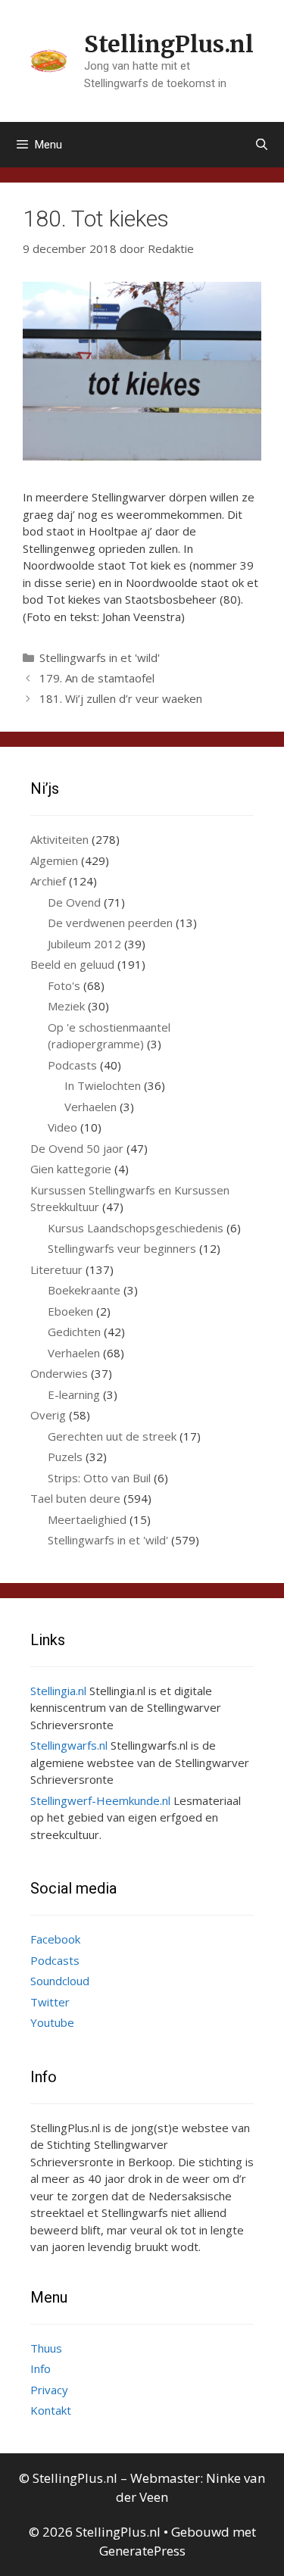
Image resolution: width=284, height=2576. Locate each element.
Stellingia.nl (58, 1691)
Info (41, 2368)
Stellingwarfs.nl (69, 1745)
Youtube (52, 2022)
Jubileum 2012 (84, 944)
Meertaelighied (87, 1519)
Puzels (65, 1457)
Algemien (54, 860)
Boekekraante (84, 1290)
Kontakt (51, 2410)
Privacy (49, 2390)
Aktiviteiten (59, 839)
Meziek (66, 1006)
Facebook (55, 1939)
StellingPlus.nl (169, 44)
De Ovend (74, 902)
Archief (48, 881)
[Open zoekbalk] (262, 145)
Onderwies (59, 1373)
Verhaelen (91, 1107)
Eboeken (70, 1311)
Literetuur (56, 1269)
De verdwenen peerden (110, 923)
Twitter (50, 2002)
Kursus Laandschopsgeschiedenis (136, 1228)
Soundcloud (60, 1981)
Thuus (46, 2348)
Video (62, 1127)
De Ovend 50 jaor (77, 1148)
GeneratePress (142, 2551)
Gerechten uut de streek (112, 1436)
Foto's (64, 985)
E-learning (74, 1394)
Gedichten (74, 1332)
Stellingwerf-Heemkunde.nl (100, 1800)
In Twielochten (103, 1085)
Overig (48, 1415)
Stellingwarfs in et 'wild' (100, 657)
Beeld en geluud (72, 964)
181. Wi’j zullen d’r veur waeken (121, 698)
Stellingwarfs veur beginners (122, 1248)
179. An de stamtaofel (97, 678)
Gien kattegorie (71, 1169)
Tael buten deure (75, 1498)
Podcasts (72, 1065)
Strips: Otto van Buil (99, 1478)
